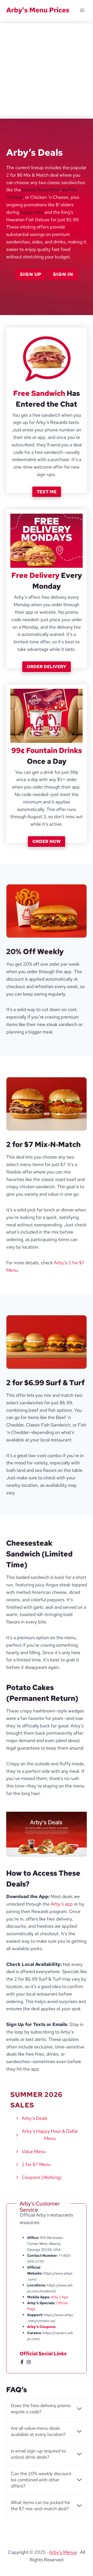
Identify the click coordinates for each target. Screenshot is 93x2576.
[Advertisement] (47, 70)
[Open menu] (82, 10)
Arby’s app (62, 1904)
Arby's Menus (63, 2552)
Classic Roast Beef (41, 190)
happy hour (32, 212)
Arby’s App (60, 2297)
